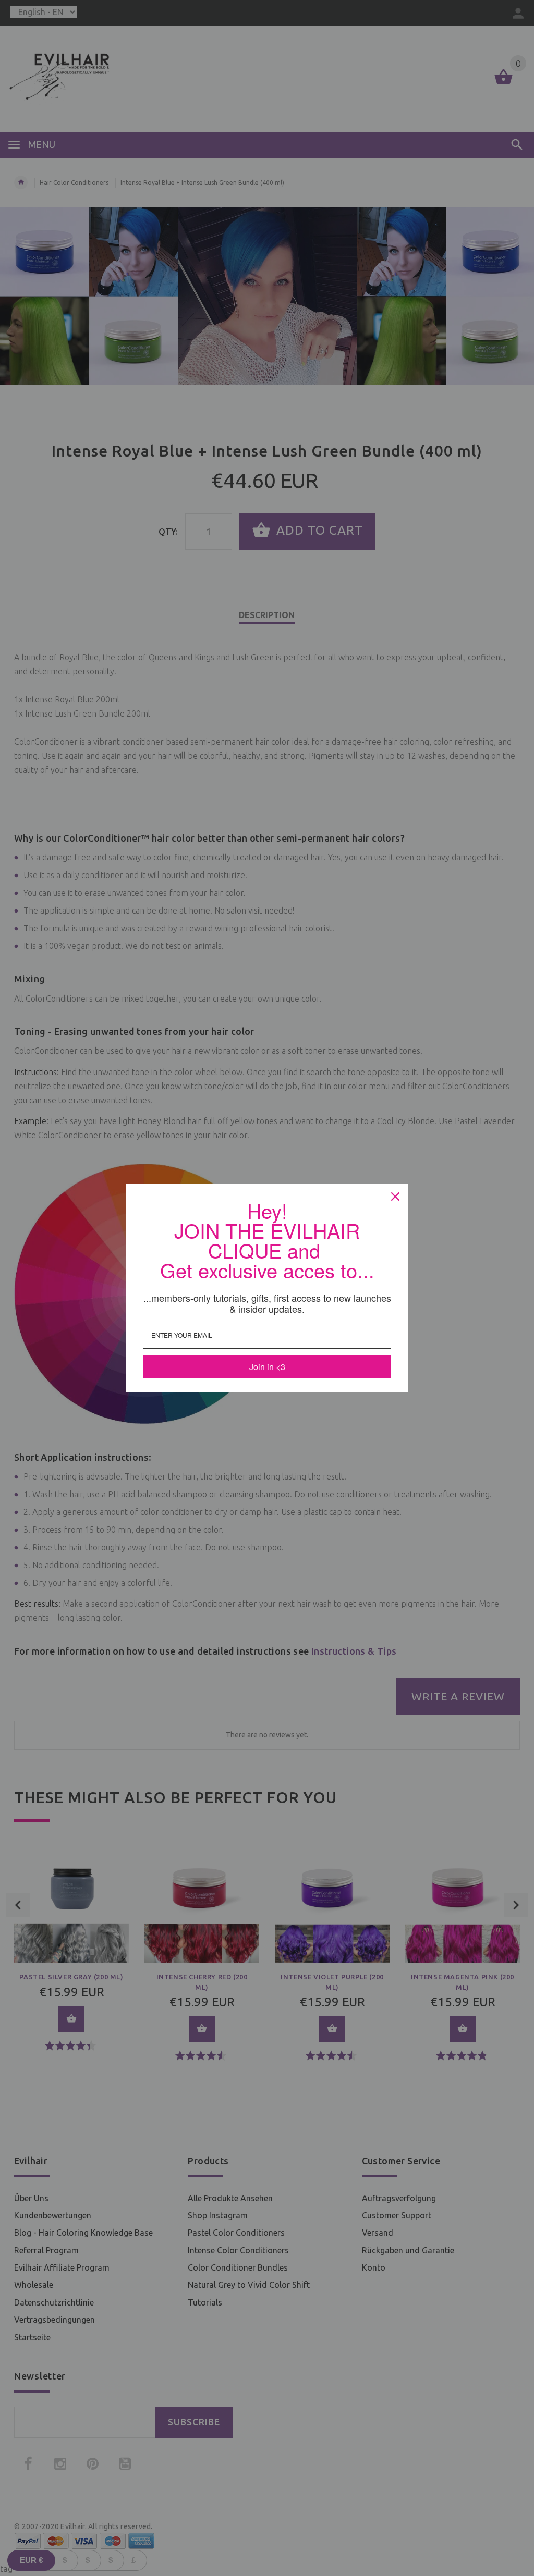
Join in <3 (267, 1367)
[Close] (395, 1197)
